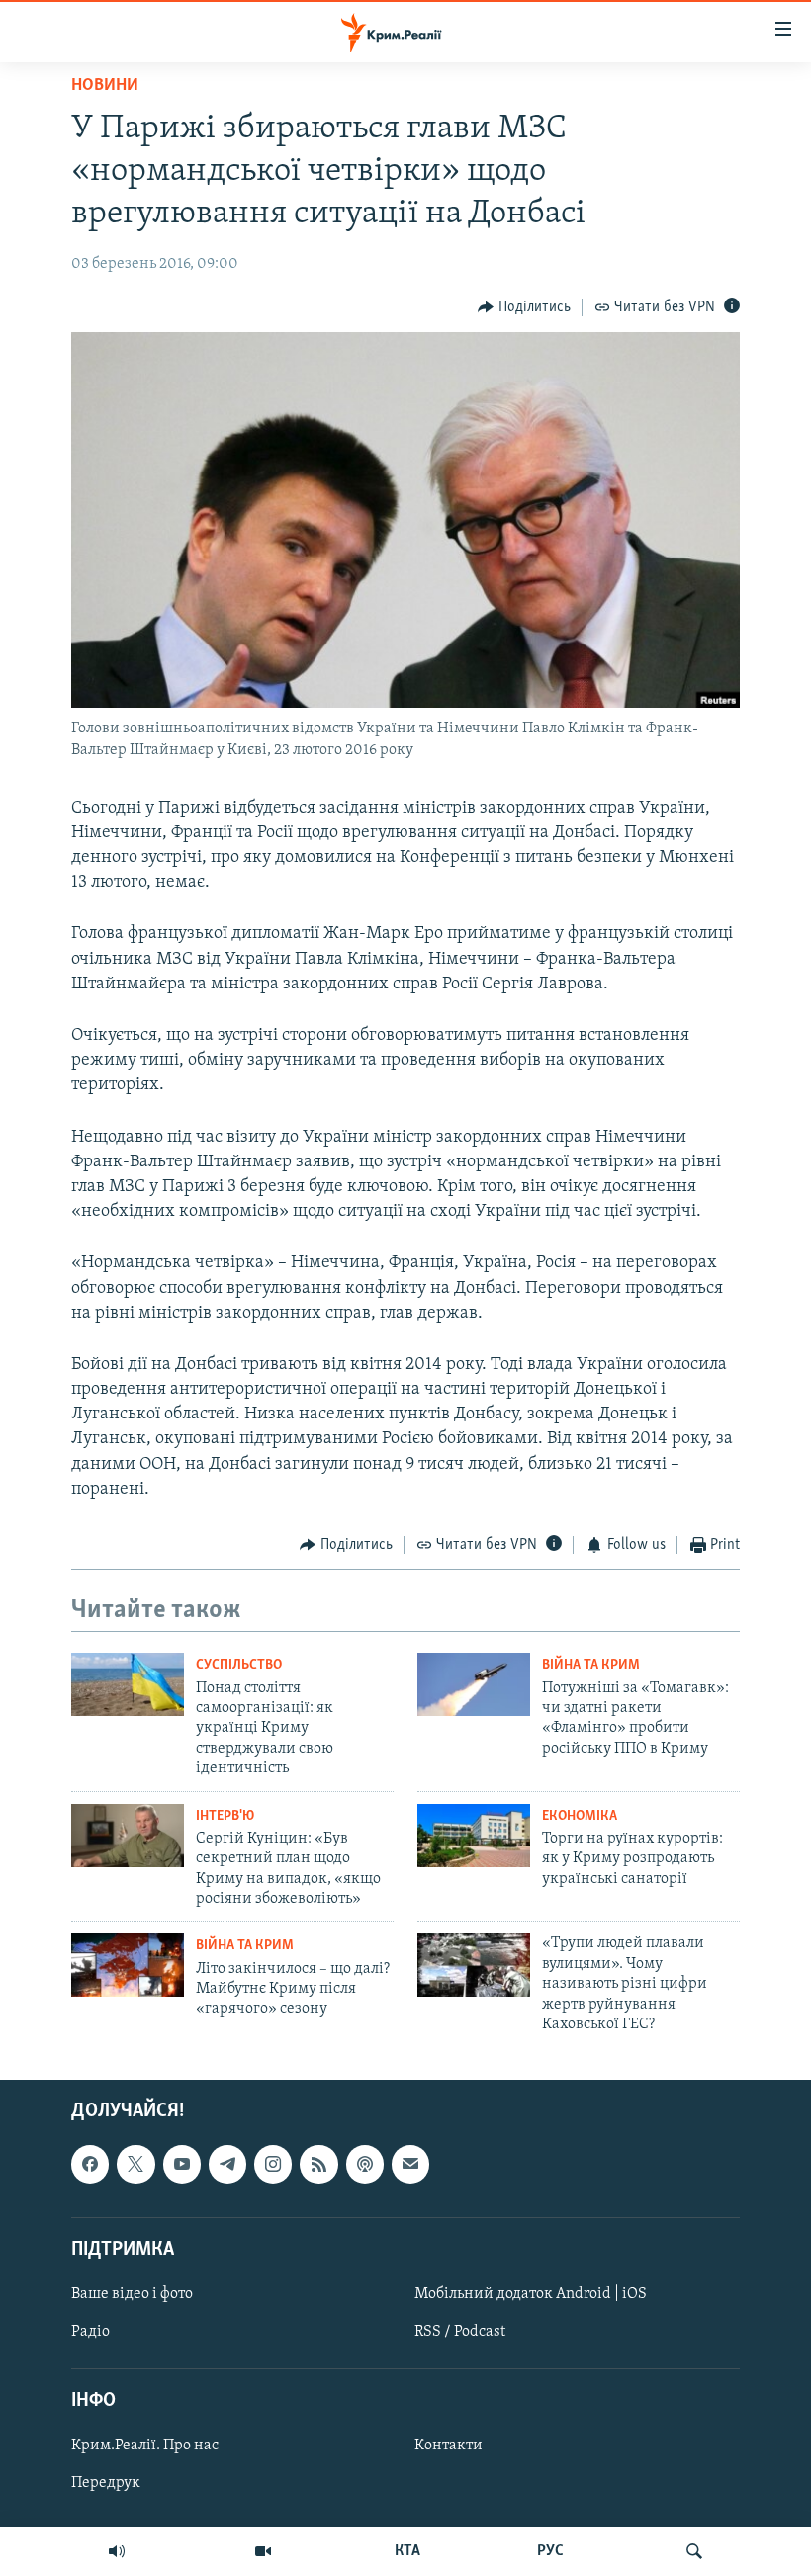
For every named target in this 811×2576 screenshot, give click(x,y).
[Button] (524, 307)
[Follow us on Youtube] (182, 2165)
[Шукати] (694, 2551)
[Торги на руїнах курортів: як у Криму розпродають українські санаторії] (474, 1836)
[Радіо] (117, 2551)
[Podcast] (365, 2165)
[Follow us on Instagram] (273, 2165)
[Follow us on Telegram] (227, 2165)
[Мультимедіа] (263, 2551)
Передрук (106, 2484)
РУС (550, 2551)
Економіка (580, 1816)
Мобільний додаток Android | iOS (531, 2294)
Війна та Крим (591, 1665)
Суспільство (239, 1665)
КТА (407, 2551)
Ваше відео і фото (132, 2294)
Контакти (449, 2447)
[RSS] (318, 2165)
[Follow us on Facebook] (90, 2165)
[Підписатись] (410, 2165)
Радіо (90, 2332)
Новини (105, 86)
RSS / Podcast (460, 2332)
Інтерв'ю (225, 1816)
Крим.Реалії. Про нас (145, 2447)
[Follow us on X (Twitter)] (135, 2165)
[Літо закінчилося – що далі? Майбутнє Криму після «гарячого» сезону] (128, 1965)
